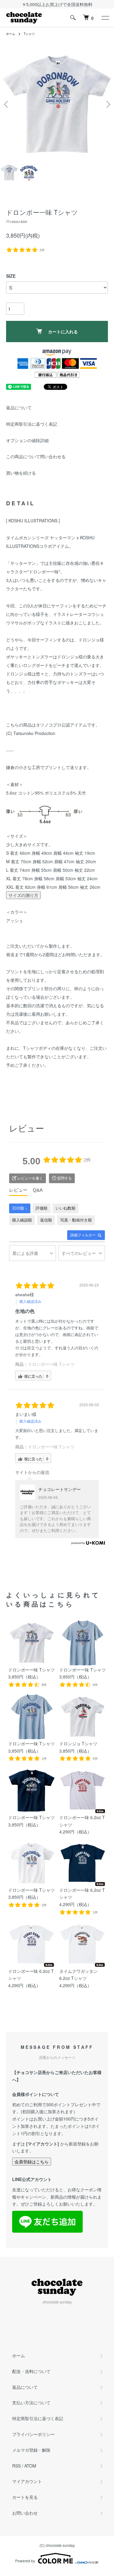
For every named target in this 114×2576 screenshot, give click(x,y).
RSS (16, 2466)
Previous (7, 104)
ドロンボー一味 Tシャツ (51, 1364)
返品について (19, 407)
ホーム (11, 34)
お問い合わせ (25, 2513)
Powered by (25, 2561)
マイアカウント (27, 2481)
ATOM (30, 2466)
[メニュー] (105, 18)
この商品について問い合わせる (36, 456)
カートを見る (25, 2497)
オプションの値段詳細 (27, 440)
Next (107, 104)
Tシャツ (29, 34)
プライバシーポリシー (33, 2434)
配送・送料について (31, 2371)
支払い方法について (31, 2403)
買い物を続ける (21, 473)
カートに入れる (63, 331)
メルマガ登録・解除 (31, 2450)
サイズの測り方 (23, 895)
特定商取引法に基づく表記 (32, 424)
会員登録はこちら (32, 2162)
